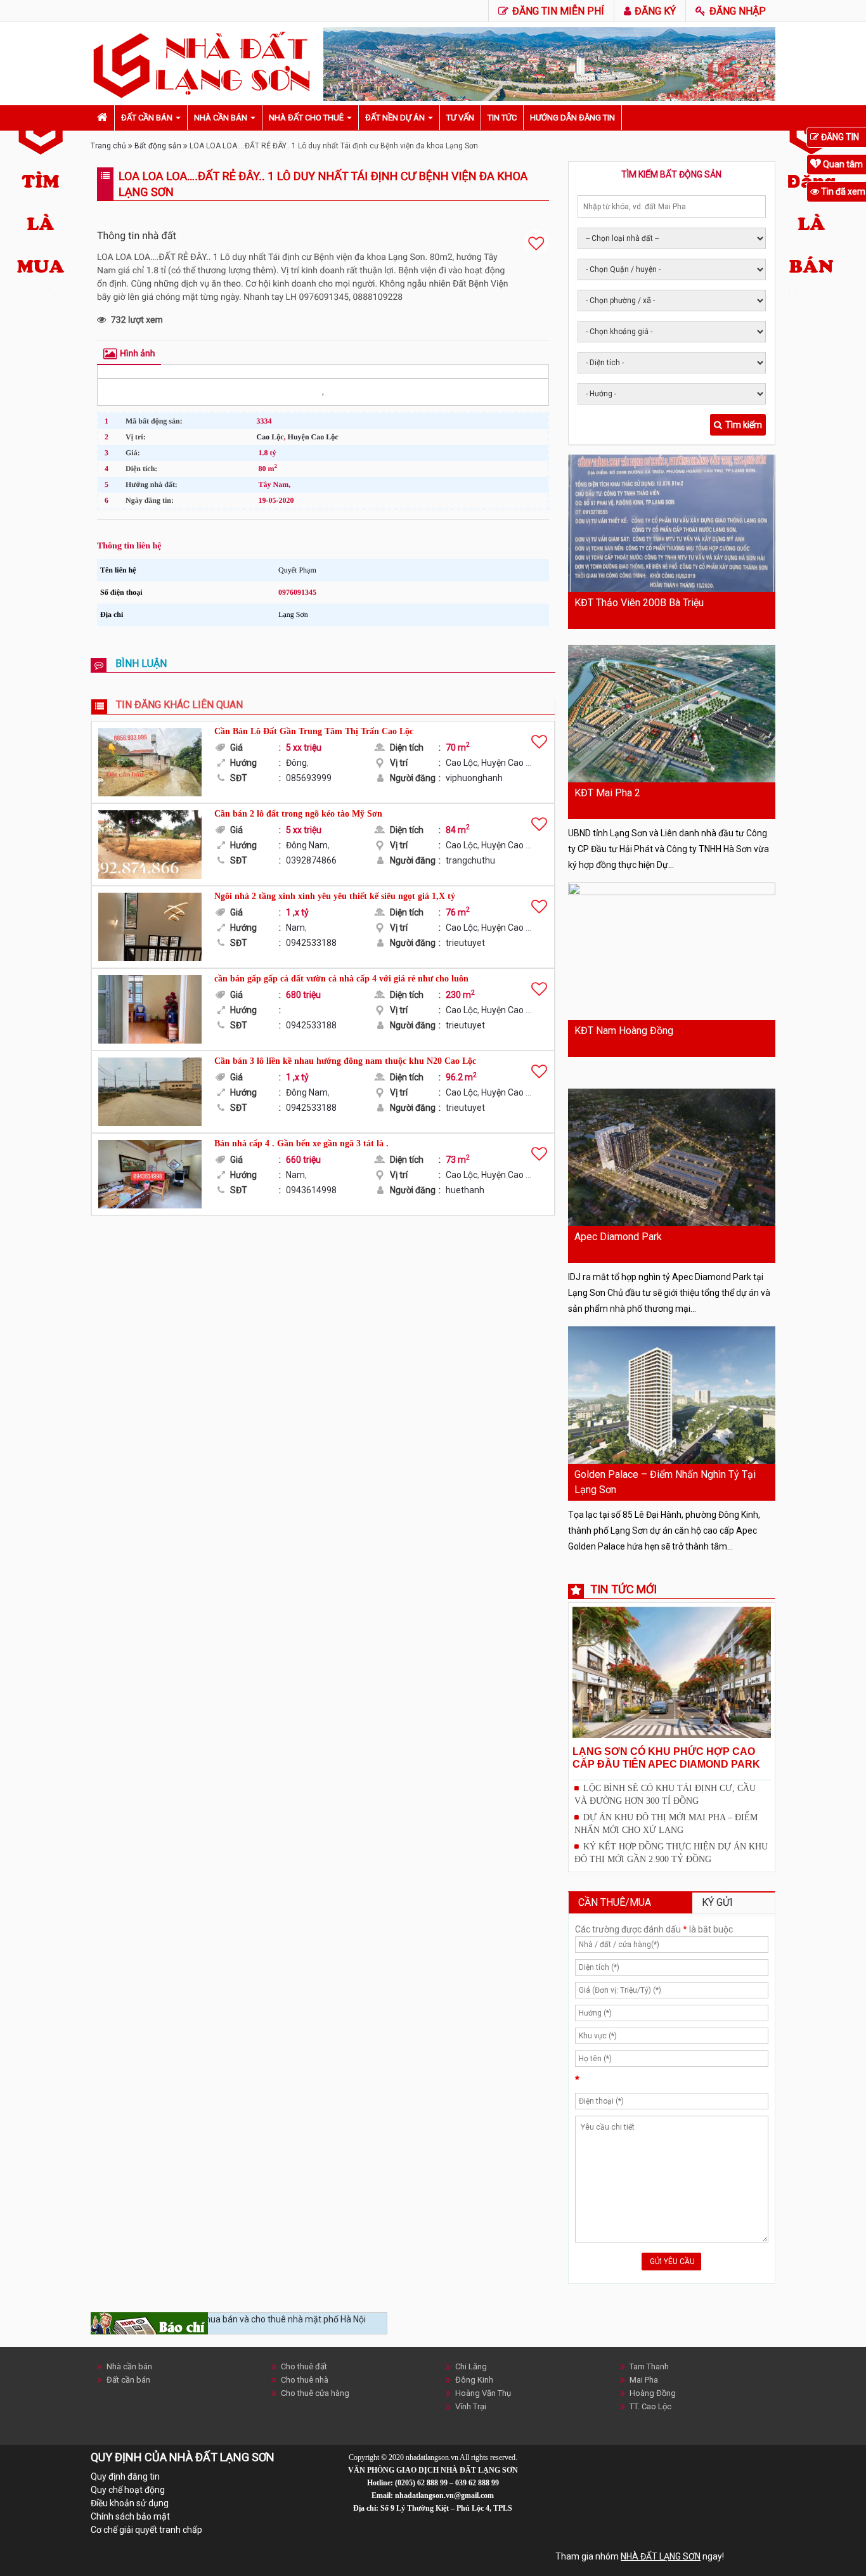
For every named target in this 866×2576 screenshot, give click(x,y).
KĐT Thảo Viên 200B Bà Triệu (639, 603)
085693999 (309, 778)
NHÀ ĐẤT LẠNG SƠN (661, 2556)
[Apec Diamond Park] (672, 1157)
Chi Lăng (471, 2366)
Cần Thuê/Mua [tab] (615, 1902)
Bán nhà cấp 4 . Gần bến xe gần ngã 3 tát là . (301, 1143)
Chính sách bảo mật (130, 2516)
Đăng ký (654, 11)
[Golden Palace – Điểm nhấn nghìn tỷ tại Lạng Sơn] (672, 1395)
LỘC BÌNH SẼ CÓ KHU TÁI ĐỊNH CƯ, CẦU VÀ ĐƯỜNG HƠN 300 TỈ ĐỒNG (665, 1795)
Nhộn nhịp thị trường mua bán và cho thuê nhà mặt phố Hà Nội (242, 2319)
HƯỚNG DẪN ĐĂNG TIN (572, 118)
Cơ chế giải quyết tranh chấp (146, 2530)
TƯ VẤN (460, 118)
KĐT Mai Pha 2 (607, 793)
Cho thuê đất (304, 2366)
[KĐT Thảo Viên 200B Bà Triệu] (672, 523)
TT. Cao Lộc (650, 2406)
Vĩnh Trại (471, 2406)
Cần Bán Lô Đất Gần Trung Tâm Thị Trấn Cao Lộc (314, 731)
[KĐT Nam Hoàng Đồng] (672, 951)
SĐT (255, 778)
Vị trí (415, 763)
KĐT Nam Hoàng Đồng (624, 1031)
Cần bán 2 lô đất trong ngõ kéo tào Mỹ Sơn (298, 814)
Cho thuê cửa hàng (315, 2393)
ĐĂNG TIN (839, 137)
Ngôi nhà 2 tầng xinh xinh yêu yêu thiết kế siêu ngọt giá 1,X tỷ (335, 896)
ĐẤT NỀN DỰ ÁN (395, 118)
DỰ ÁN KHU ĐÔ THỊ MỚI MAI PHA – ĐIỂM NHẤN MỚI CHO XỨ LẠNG (666, 1824)
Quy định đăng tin (125, 2476)
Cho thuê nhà (305, 2380)
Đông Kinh (474, 2380)
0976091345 (297, 592)
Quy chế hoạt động (128, 2490)
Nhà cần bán (129, 2366)
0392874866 (311, 860)
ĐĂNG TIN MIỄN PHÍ (557, 11)
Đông (296, 763)
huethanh (465, 1190)
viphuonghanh (474, 778)
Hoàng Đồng (653, 2393)
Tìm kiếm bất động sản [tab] (671, 174)
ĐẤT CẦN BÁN (147, 118)
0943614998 (311, 1190)
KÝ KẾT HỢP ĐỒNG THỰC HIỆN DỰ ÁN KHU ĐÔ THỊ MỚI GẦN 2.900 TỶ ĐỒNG (671, 1853)
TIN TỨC (502, 118)
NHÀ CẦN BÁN (221, 118)
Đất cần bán (128, 2380)
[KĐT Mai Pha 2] (672, 714)
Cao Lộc (270, 437)
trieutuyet (465, 943)
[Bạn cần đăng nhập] (536, 242)
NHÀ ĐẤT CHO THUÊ (306, 118)
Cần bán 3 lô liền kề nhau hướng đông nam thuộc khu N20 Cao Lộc (345, 1061)
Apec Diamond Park (618, 1237)
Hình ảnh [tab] (137, 354)
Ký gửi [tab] (717, 1902)
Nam (295, 928)
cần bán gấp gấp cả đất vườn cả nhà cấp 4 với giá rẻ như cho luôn (341, 979)
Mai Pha (644, 2380)
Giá (255, 748)
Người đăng (415, 778)
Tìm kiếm (744, 425)
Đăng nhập (736, 11)
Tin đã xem (842, 191)
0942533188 (311, 943)
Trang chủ (108, 146)
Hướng (255, 763)
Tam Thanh (649, 2366)
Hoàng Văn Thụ (483, 2393)
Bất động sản (158, 146)
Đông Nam (307, 845)
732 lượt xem (137, 320)
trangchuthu (470, 860)
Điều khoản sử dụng (130, 2503)
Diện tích (415, 748)
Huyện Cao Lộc (313, 437)
